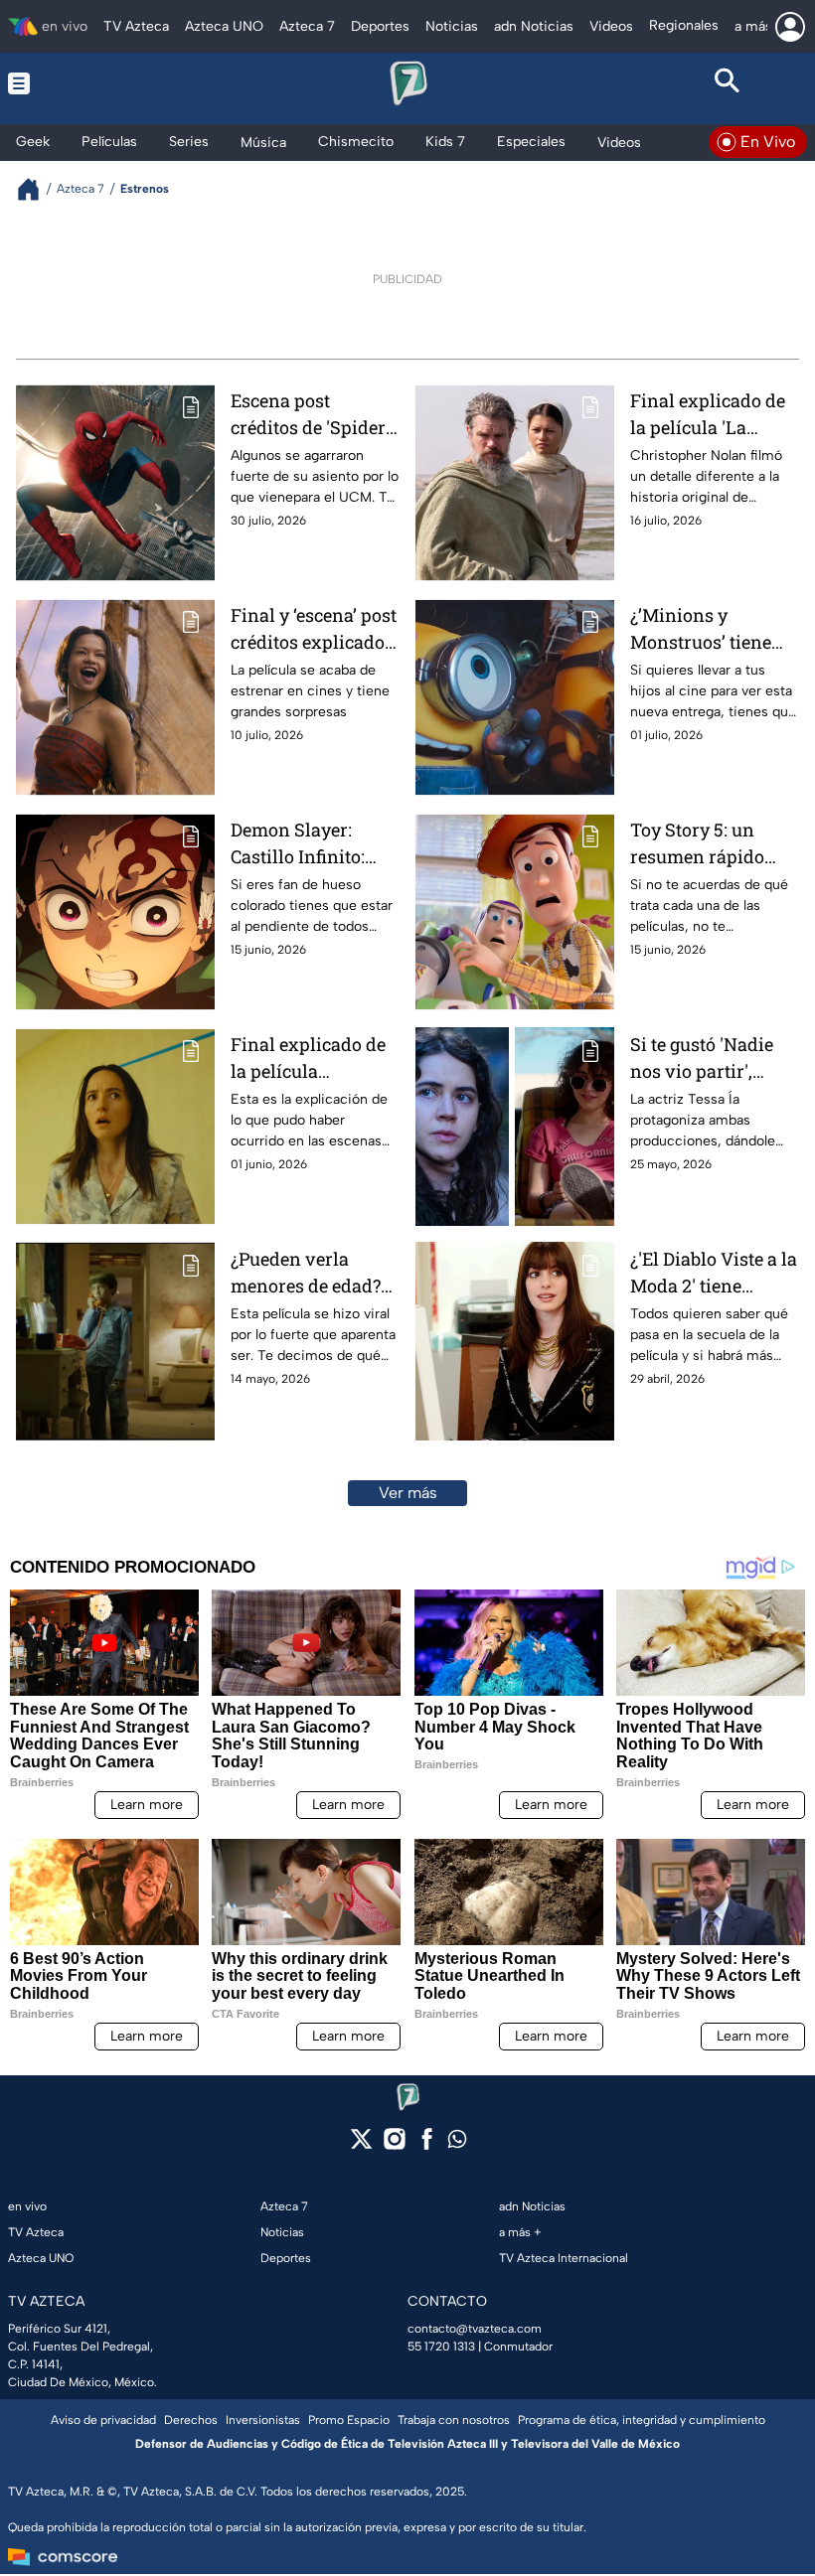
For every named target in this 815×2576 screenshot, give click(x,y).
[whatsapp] (457, 2143)
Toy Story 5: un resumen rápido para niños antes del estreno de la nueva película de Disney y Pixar (704, 844)
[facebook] (427, 2145)
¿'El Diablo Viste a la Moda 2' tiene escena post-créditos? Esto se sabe (714, 1273)
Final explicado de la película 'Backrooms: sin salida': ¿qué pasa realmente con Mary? (308, 1059)
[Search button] (727, 83)
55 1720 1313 (441, 2347)
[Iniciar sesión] (790, 27)
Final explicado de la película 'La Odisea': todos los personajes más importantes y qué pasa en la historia (708, 415)
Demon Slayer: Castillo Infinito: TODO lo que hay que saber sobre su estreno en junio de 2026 (310, 844)
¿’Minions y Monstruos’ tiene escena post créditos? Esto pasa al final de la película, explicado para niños (710, 629)
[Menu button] (88, 83)
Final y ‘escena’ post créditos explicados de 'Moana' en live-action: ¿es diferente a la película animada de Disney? (315, 629)
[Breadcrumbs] (36, 189)
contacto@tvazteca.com (475, 2329)
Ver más (408, 1493)
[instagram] (394, 2145)
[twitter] (361, 2145)
